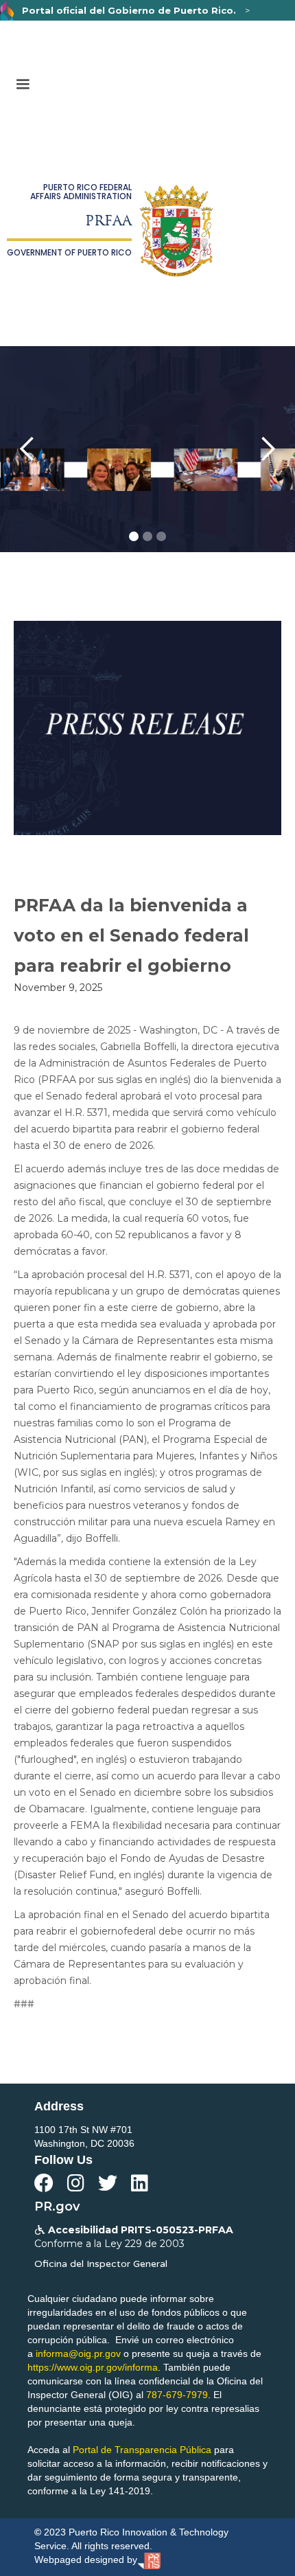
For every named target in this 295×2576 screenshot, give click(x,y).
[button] (23, 84)
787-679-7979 (177, 2395)
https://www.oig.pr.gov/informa (93, 2367)
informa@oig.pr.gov (78, 2353)
